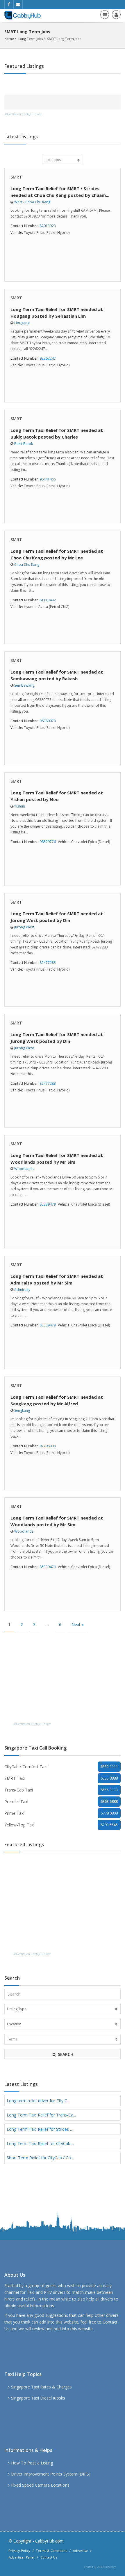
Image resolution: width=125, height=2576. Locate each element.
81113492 (48, 600)
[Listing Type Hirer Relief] (63, 2009)
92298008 (48, 1446)
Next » (78, 1624)
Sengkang (22, 1410)
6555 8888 (109, 1778)
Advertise (80, 2551)
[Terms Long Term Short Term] (63, 2039)
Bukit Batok (24, 444)
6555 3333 (109, 1790)
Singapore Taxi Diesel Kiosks (38, 2398)
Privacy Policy (19, 2551)
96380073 (48, 721)
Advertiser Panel (22, 2557)
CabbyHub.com (49, 2541)
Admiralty (22, 1290)
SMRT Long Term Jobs (64, 39)
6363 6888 (109, 1801)
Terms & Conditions (52, 2551)
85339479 (48, 1204)
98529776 (48, 842)
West (18, 202)
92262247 (48, 358)
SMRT (16, 177)
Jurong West (24, 927)
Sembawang (24, 685)
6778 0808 (109, 1813)
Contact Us (49, 2557)
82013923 (48, 226)
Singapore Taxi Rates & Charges (41, 2387)
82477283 (48, 963)
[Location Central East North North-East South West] (63, 2024)
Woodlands (24, 1169)
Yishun (20, 806)
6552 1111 (109, 1766)
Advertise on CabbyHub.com (23, 114)
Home (9, 39)
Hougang (22, 323)
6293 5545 (109, 1825)
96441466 (48, 479)
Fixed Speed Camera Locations (40, 2485)
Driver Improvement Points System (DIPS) (51, 2474)
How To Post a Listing (32, 2463)
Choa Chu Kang (38, 202)
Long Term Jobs (31, 39)
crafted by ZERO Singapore (100, 2567)
